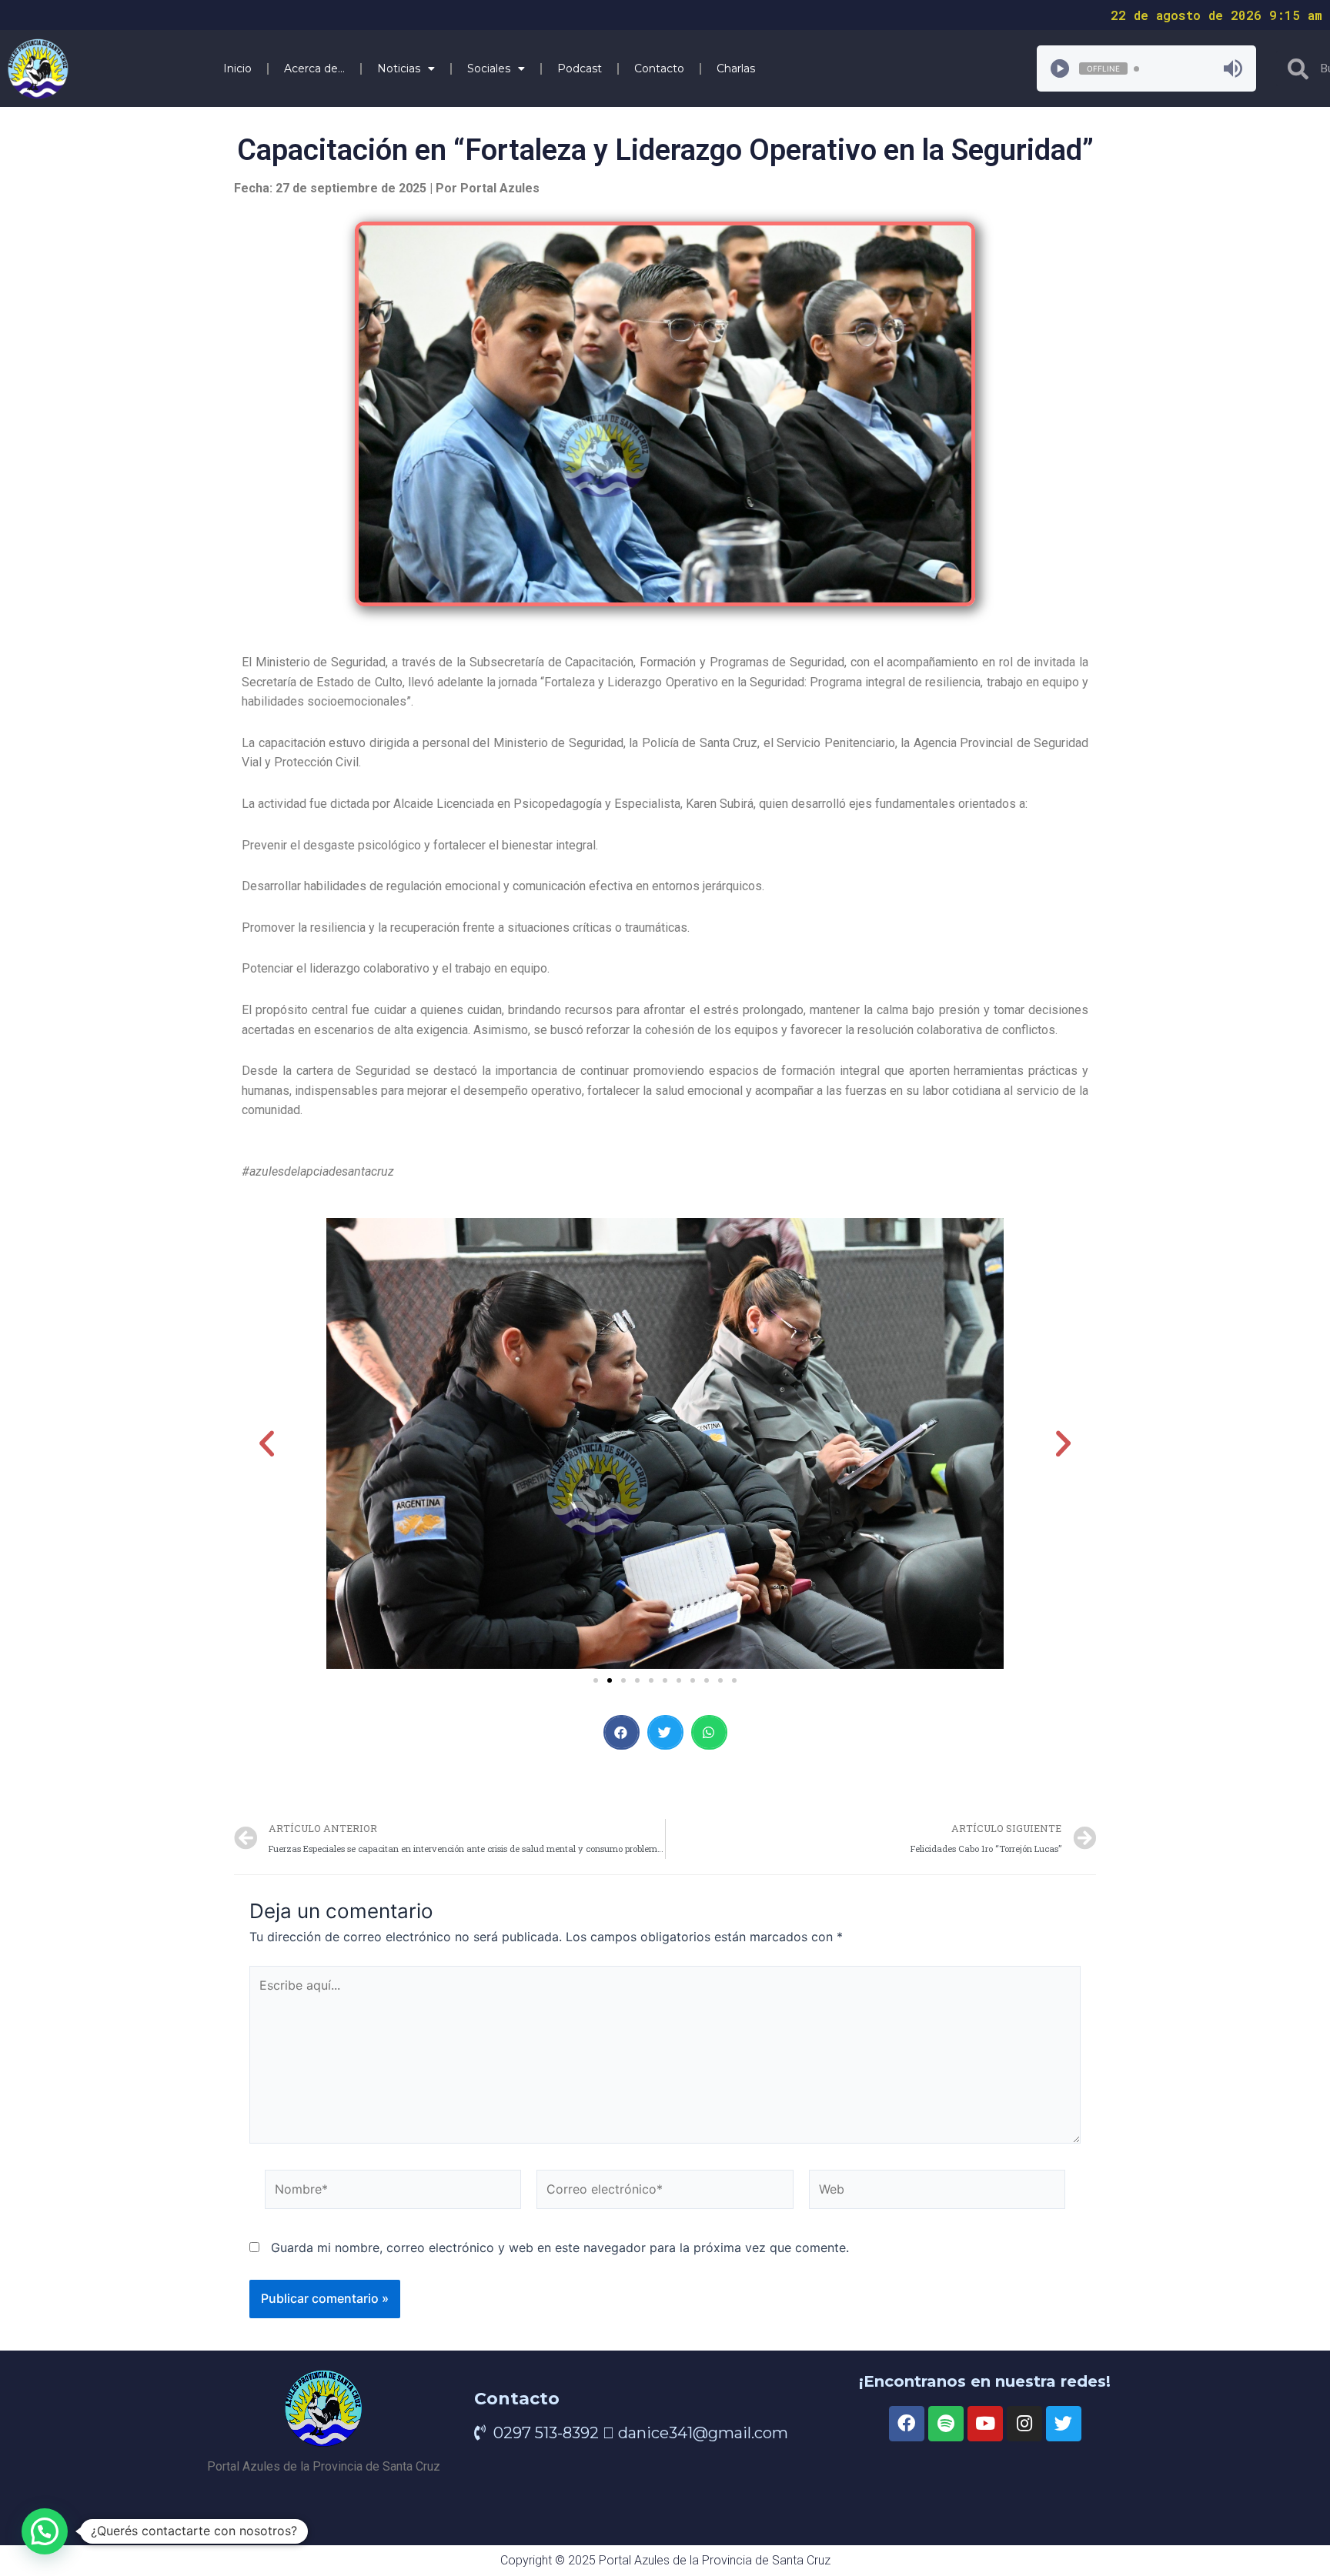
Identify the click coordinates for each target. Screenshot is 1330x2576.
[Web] (937, 2192)
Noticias (399, 68)
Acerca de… (314, 68)
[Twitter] (1064, 2424)
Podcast (580, 68)
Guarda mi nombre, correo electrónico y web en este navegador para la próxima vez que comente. (560, 2247)
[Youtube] (985, 2424)
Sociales (489, 68)
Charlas (736, 68)
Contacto (659, 68)
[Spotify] (946, 2424)
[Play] (1060, 68)
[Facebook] (907, 2424)
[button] (596, 1680)
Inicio (237, 68)
